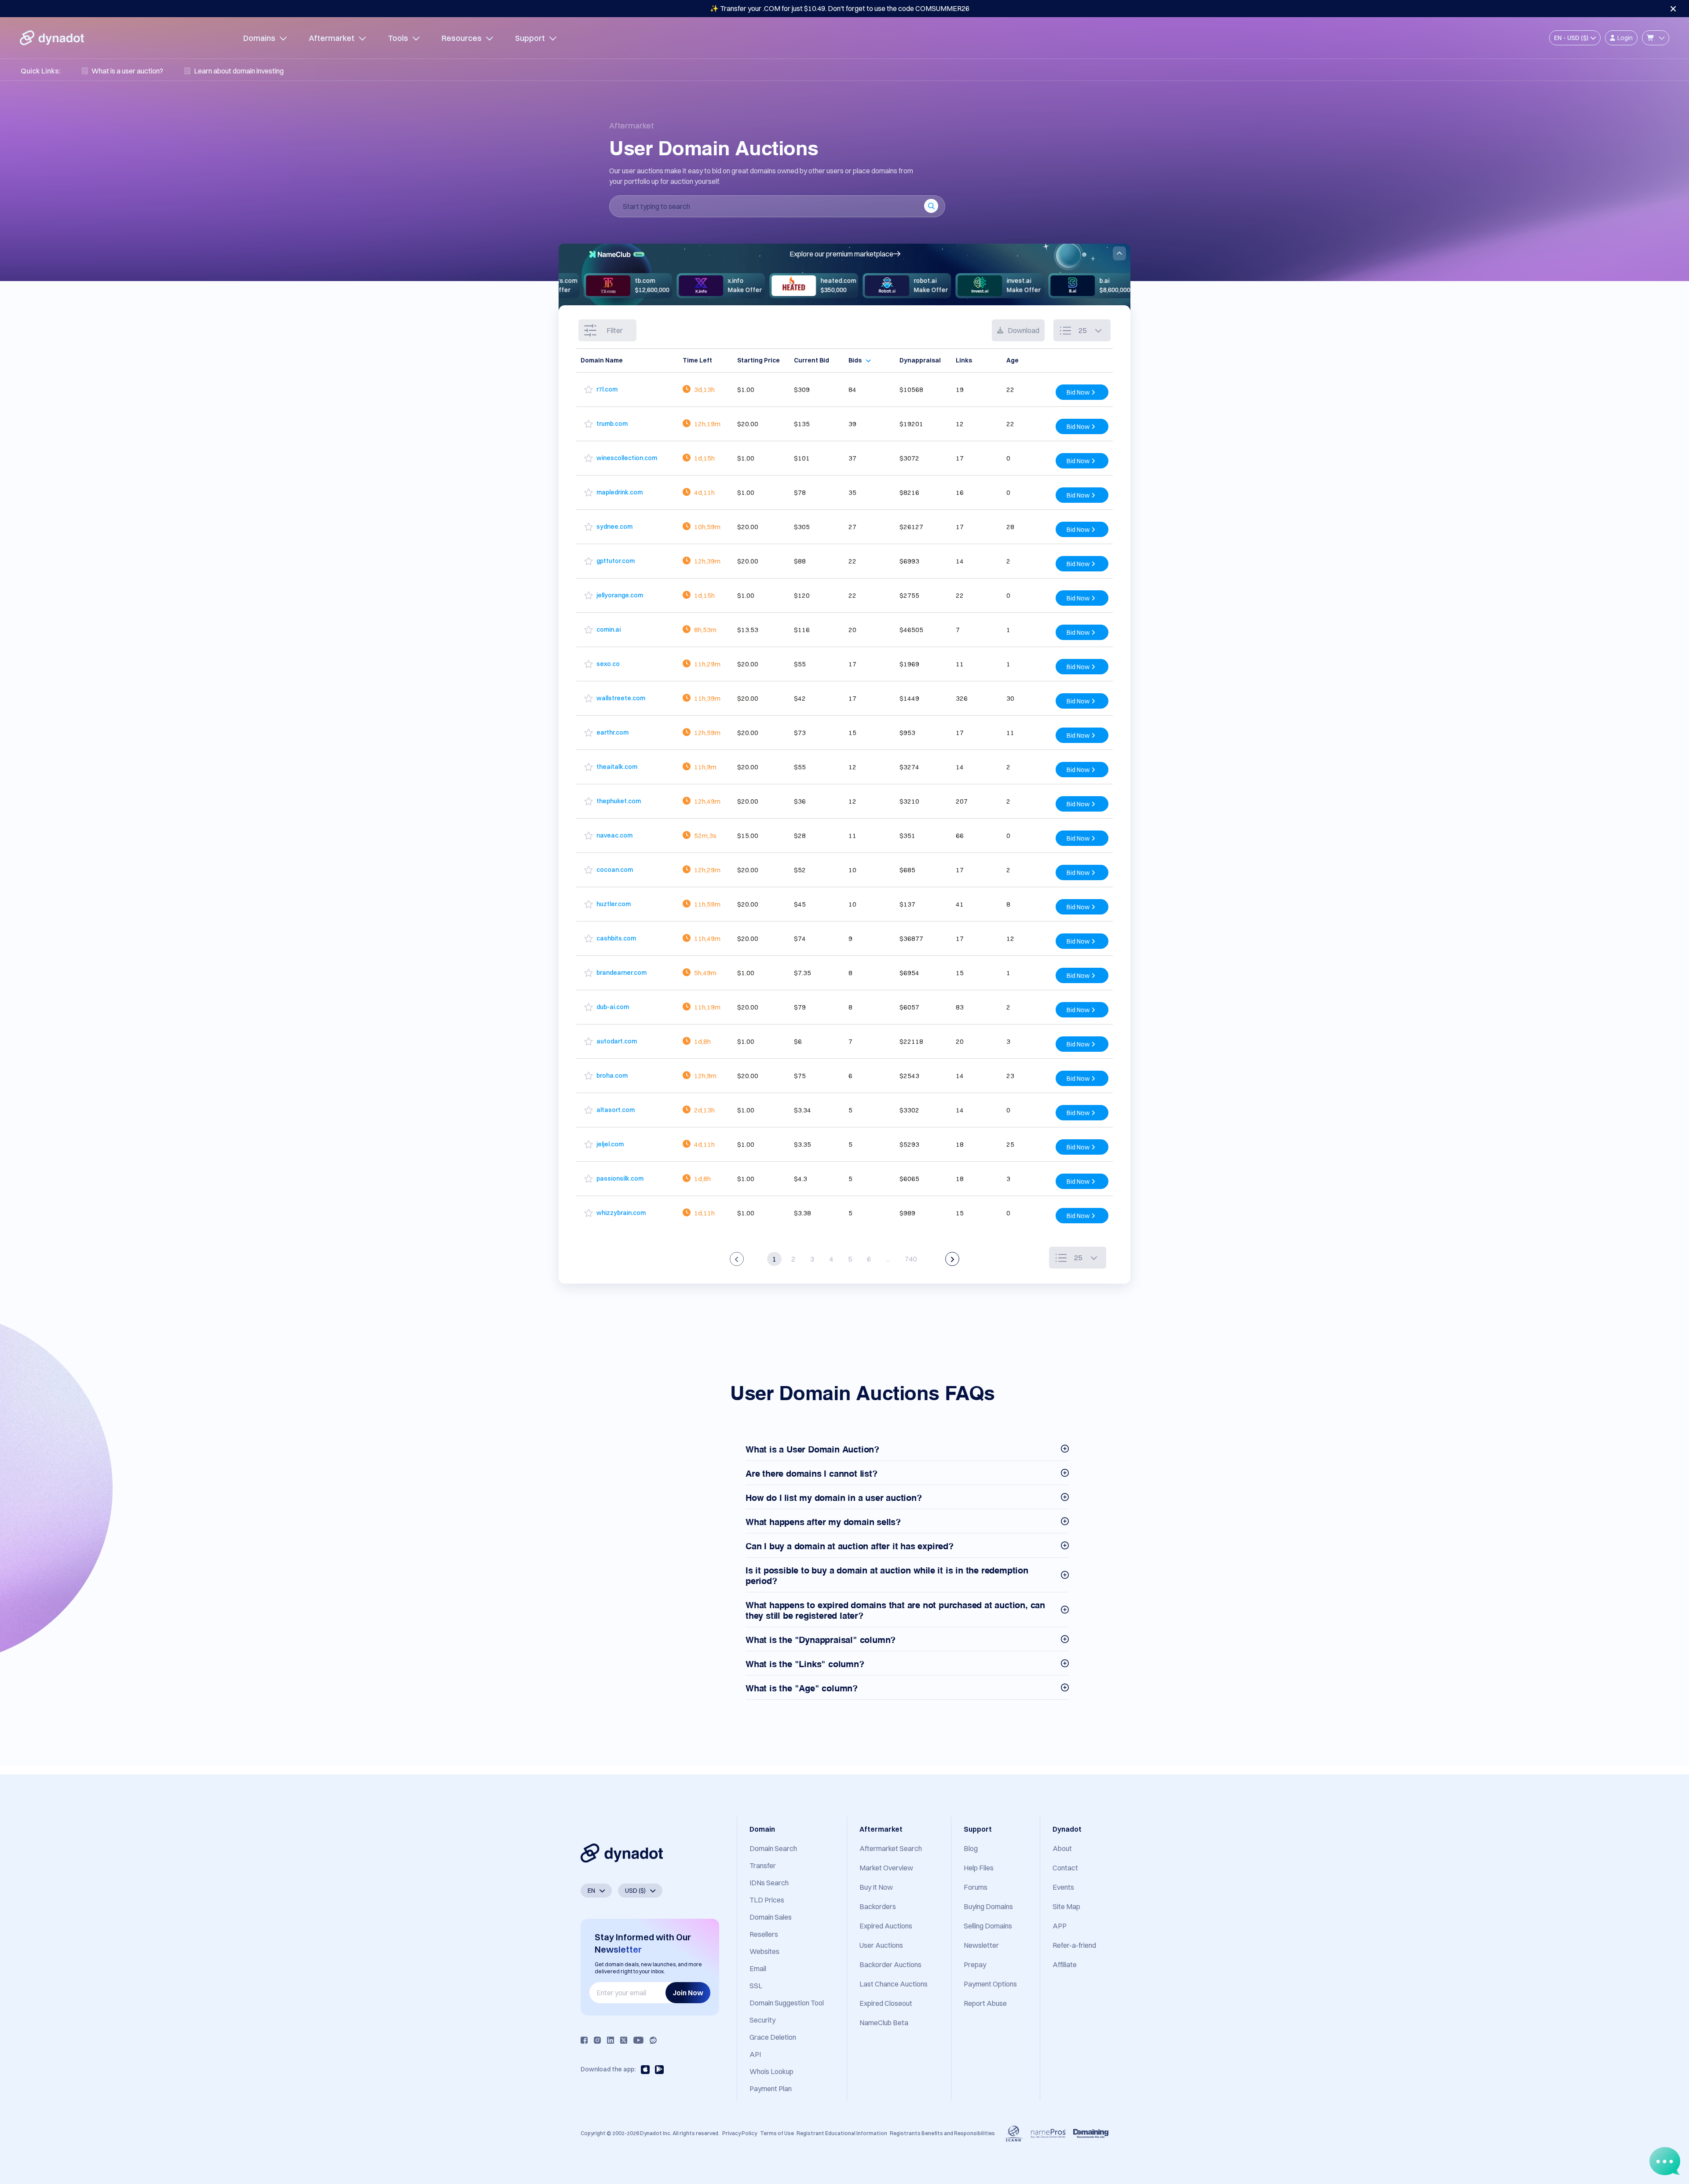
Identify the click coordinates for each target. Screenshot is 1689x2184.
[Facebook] (584, 2040)
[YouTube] (638, 2040)
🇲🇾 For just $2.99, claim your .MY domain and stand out (840, 8)
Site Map (1066, 1906)
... (888, 1259)
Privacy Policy (740, 2133)
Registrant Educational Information (842, 2133)
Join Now (688, 1993)
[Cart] (1656, 38)
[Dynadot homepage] (52, 38)
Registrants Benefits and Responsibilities (942, 2133)
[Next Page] (952, 1259)
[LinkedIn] (611, 2040)
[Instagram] (597, 2040)
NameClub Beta (884, 2023)
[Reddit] (653, 2040)
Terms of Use (777, 2133)
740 (911, 1259)
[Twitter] (624, 2040)
